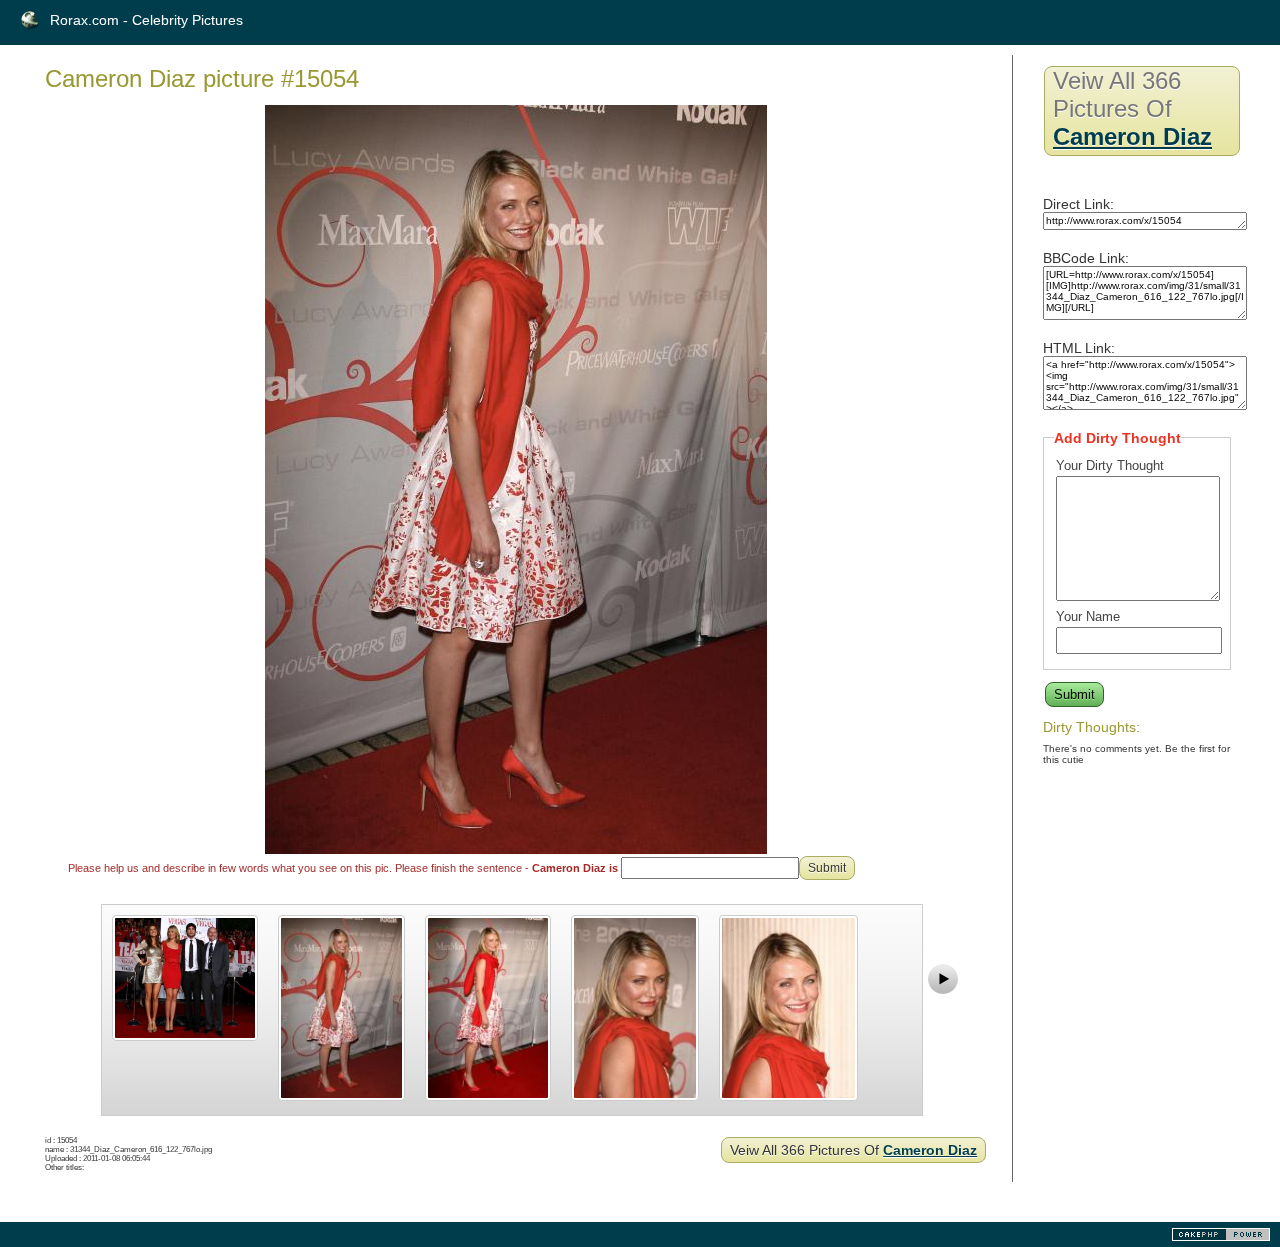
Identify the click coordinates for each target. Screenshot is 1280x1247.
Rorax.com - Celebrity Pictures (146, 20)
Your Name (1088, 616)
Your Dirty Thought (1110, 465)
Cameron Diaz (930, 1150)
